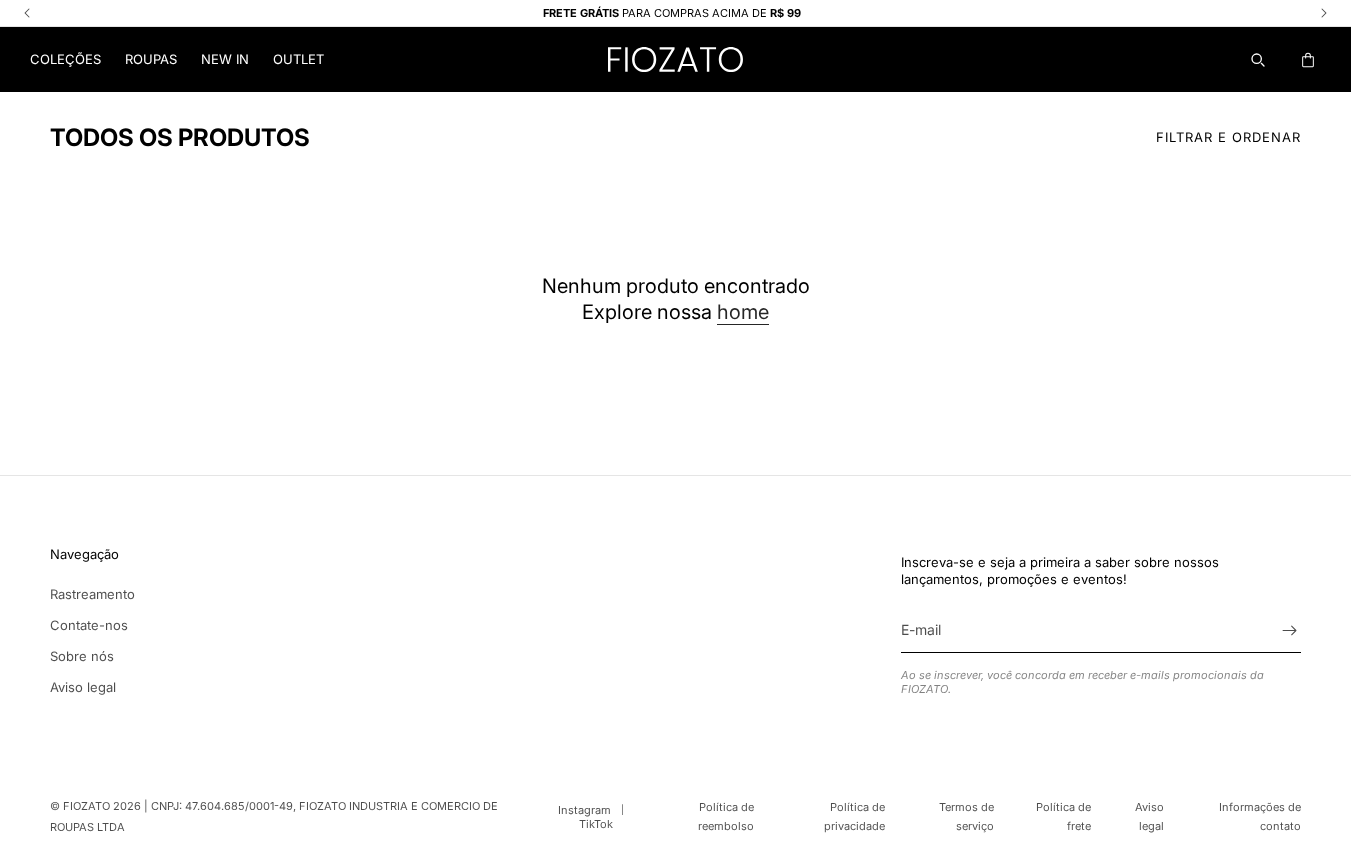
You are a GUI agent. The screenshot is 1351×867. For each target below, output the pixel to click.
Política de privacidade (854, 816)
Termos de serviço (966, 816)
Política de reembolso (726, 816)
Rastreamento (92, 594)
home (743, 312)
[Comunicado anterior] (27, 13)
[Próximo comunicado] (1324, 13)
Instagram (584, 810)
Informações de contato (1260, 816)
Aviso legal (83, 687)
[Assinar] (1289, 630)
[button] (65, 59)
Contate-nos (89, 625)
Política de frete (1063, 816)
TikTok (596, 824)
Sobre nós (82, 656)
